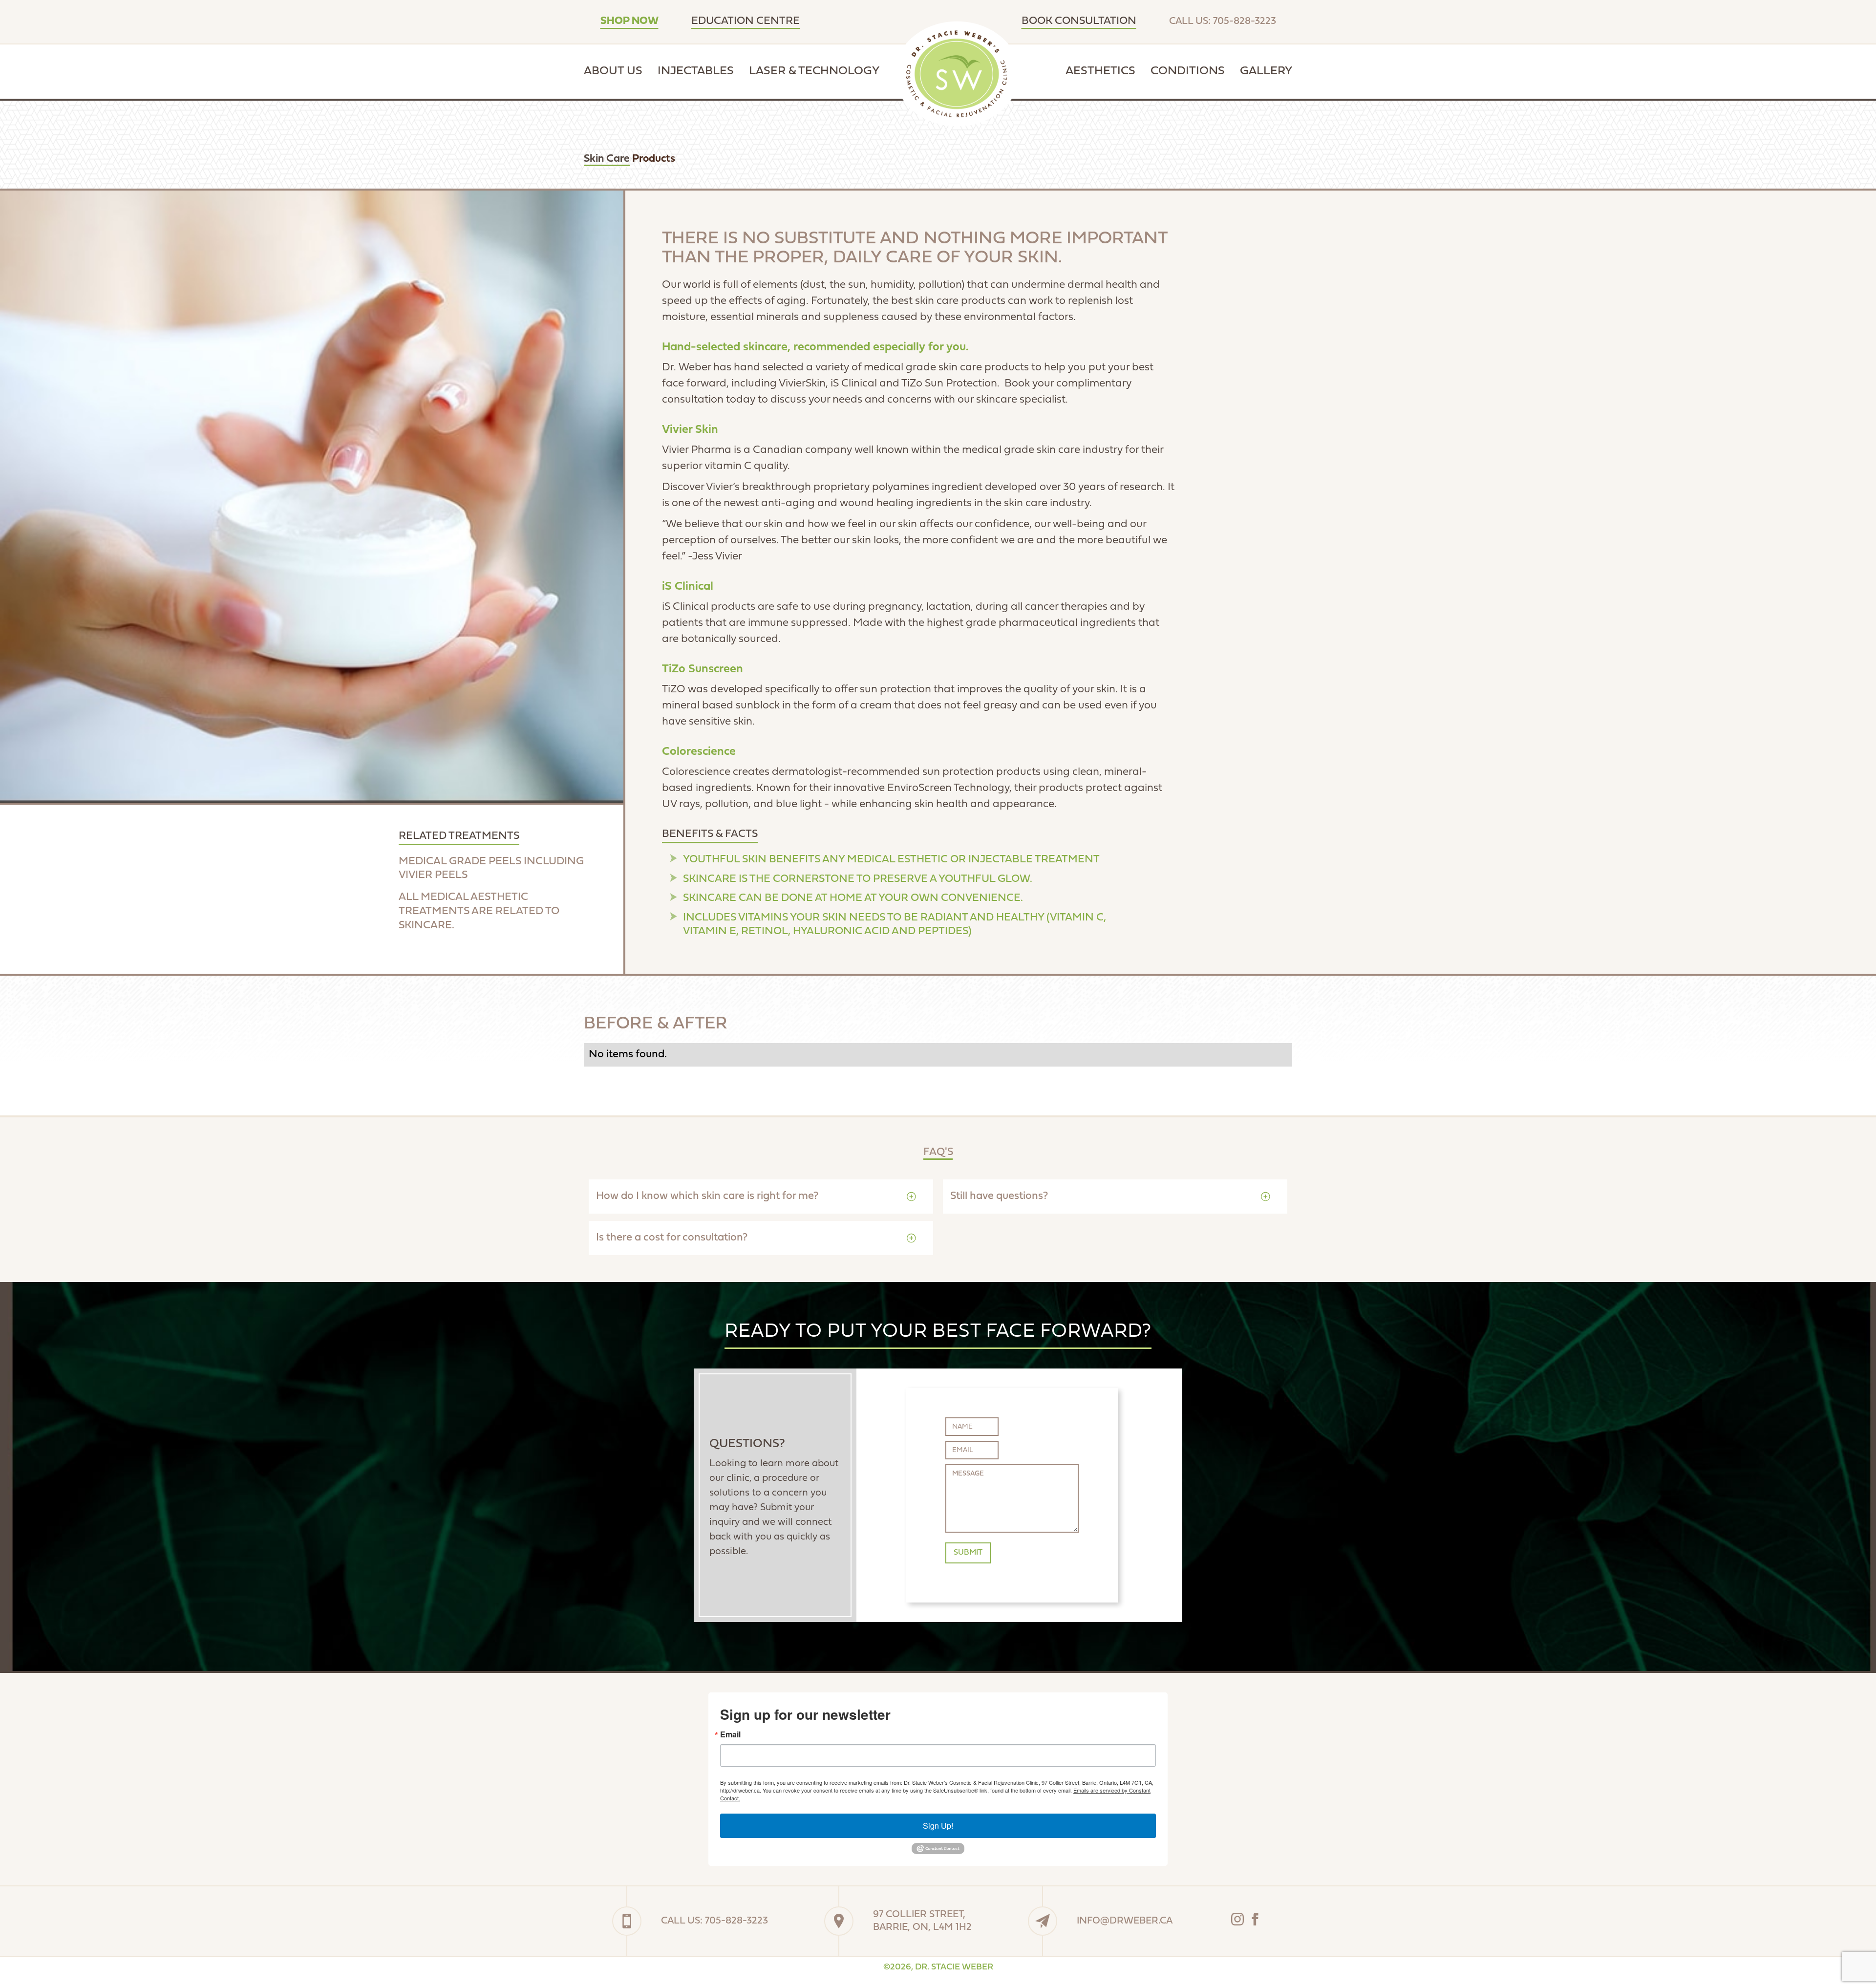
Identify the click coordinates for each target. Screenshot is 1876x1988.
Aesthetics (1100, 71)
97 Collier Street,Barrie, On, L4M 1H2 (922, 1921)
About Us (613, 71)
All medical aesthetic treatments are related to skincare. (479, 911)
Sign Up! (938, 1826)
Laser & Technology (814, 71)
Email (730, 1734)
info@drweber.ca (1125, 1921)
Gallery (1266, 71)
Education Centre (746, 21)
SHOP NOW (629, 21)
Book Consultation (1079, 21)
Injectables (696, 71)
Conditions (1188, 71)
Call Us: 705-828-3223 (1223, 21)
